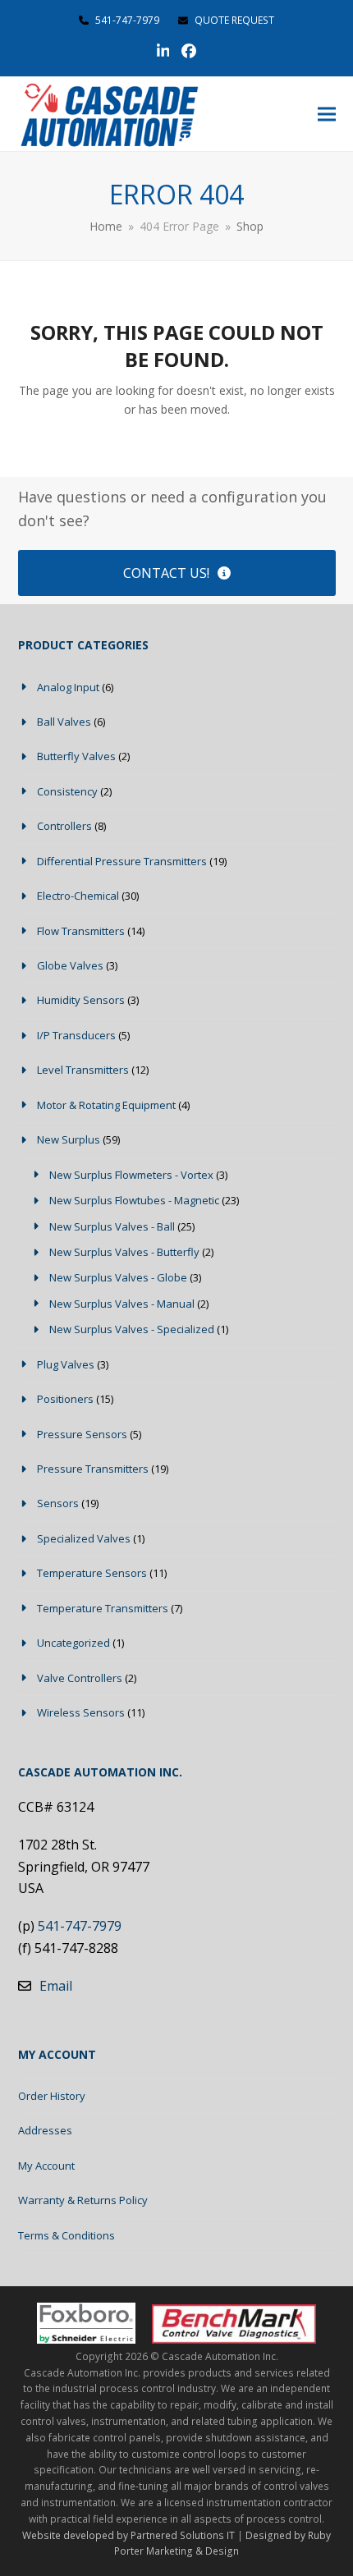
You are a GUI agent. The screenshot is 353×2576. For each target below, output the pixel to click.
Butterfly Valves (76, 756)
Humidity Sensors (81, 1000)
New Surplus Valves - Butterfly (124, 1252)
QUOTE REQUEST (233, 20)
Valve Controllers (80, 1678)
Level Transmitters (83, 1070)
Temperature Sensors (92, 1573)
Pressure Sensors (82, 1434)
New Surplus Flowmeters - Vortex (131, 1175)
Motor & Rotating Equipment (106, 1105)
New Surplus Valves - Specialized (132, 1329)
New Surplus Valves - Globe (118, 1277)
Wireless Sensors (81, 1712)
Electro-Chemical (78, 896)
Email (56, 1986)
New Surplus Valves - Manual (122, 1304)
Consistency (67, 791)
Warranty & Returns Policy (83, 2200)
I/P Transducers (76, 1035)
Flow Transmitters (81, 931)
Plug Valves (66, 1364)
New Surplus (69, 1139)
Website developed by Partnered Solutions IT (128, 2535)
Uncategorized (73, 1643)
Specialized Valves (84, 1538)
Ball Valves (64, 722)
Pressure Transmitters (93, 1469)
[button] (327, 115)
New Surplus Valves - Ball (112, 1226)
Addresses (45, 2130)
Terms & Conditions (66, 2235)
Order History (52, 2096)
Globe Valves (70, 965)
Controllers (64, 826)
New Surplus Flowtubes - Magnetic (134, 1200)
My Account (46, 2166)
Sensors (58, 1503)
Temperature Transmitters (103, 1608)
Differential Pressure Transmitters (122, 861)
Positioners (65, 1399)
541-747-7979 (127, 20)
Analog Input (68, 687)
